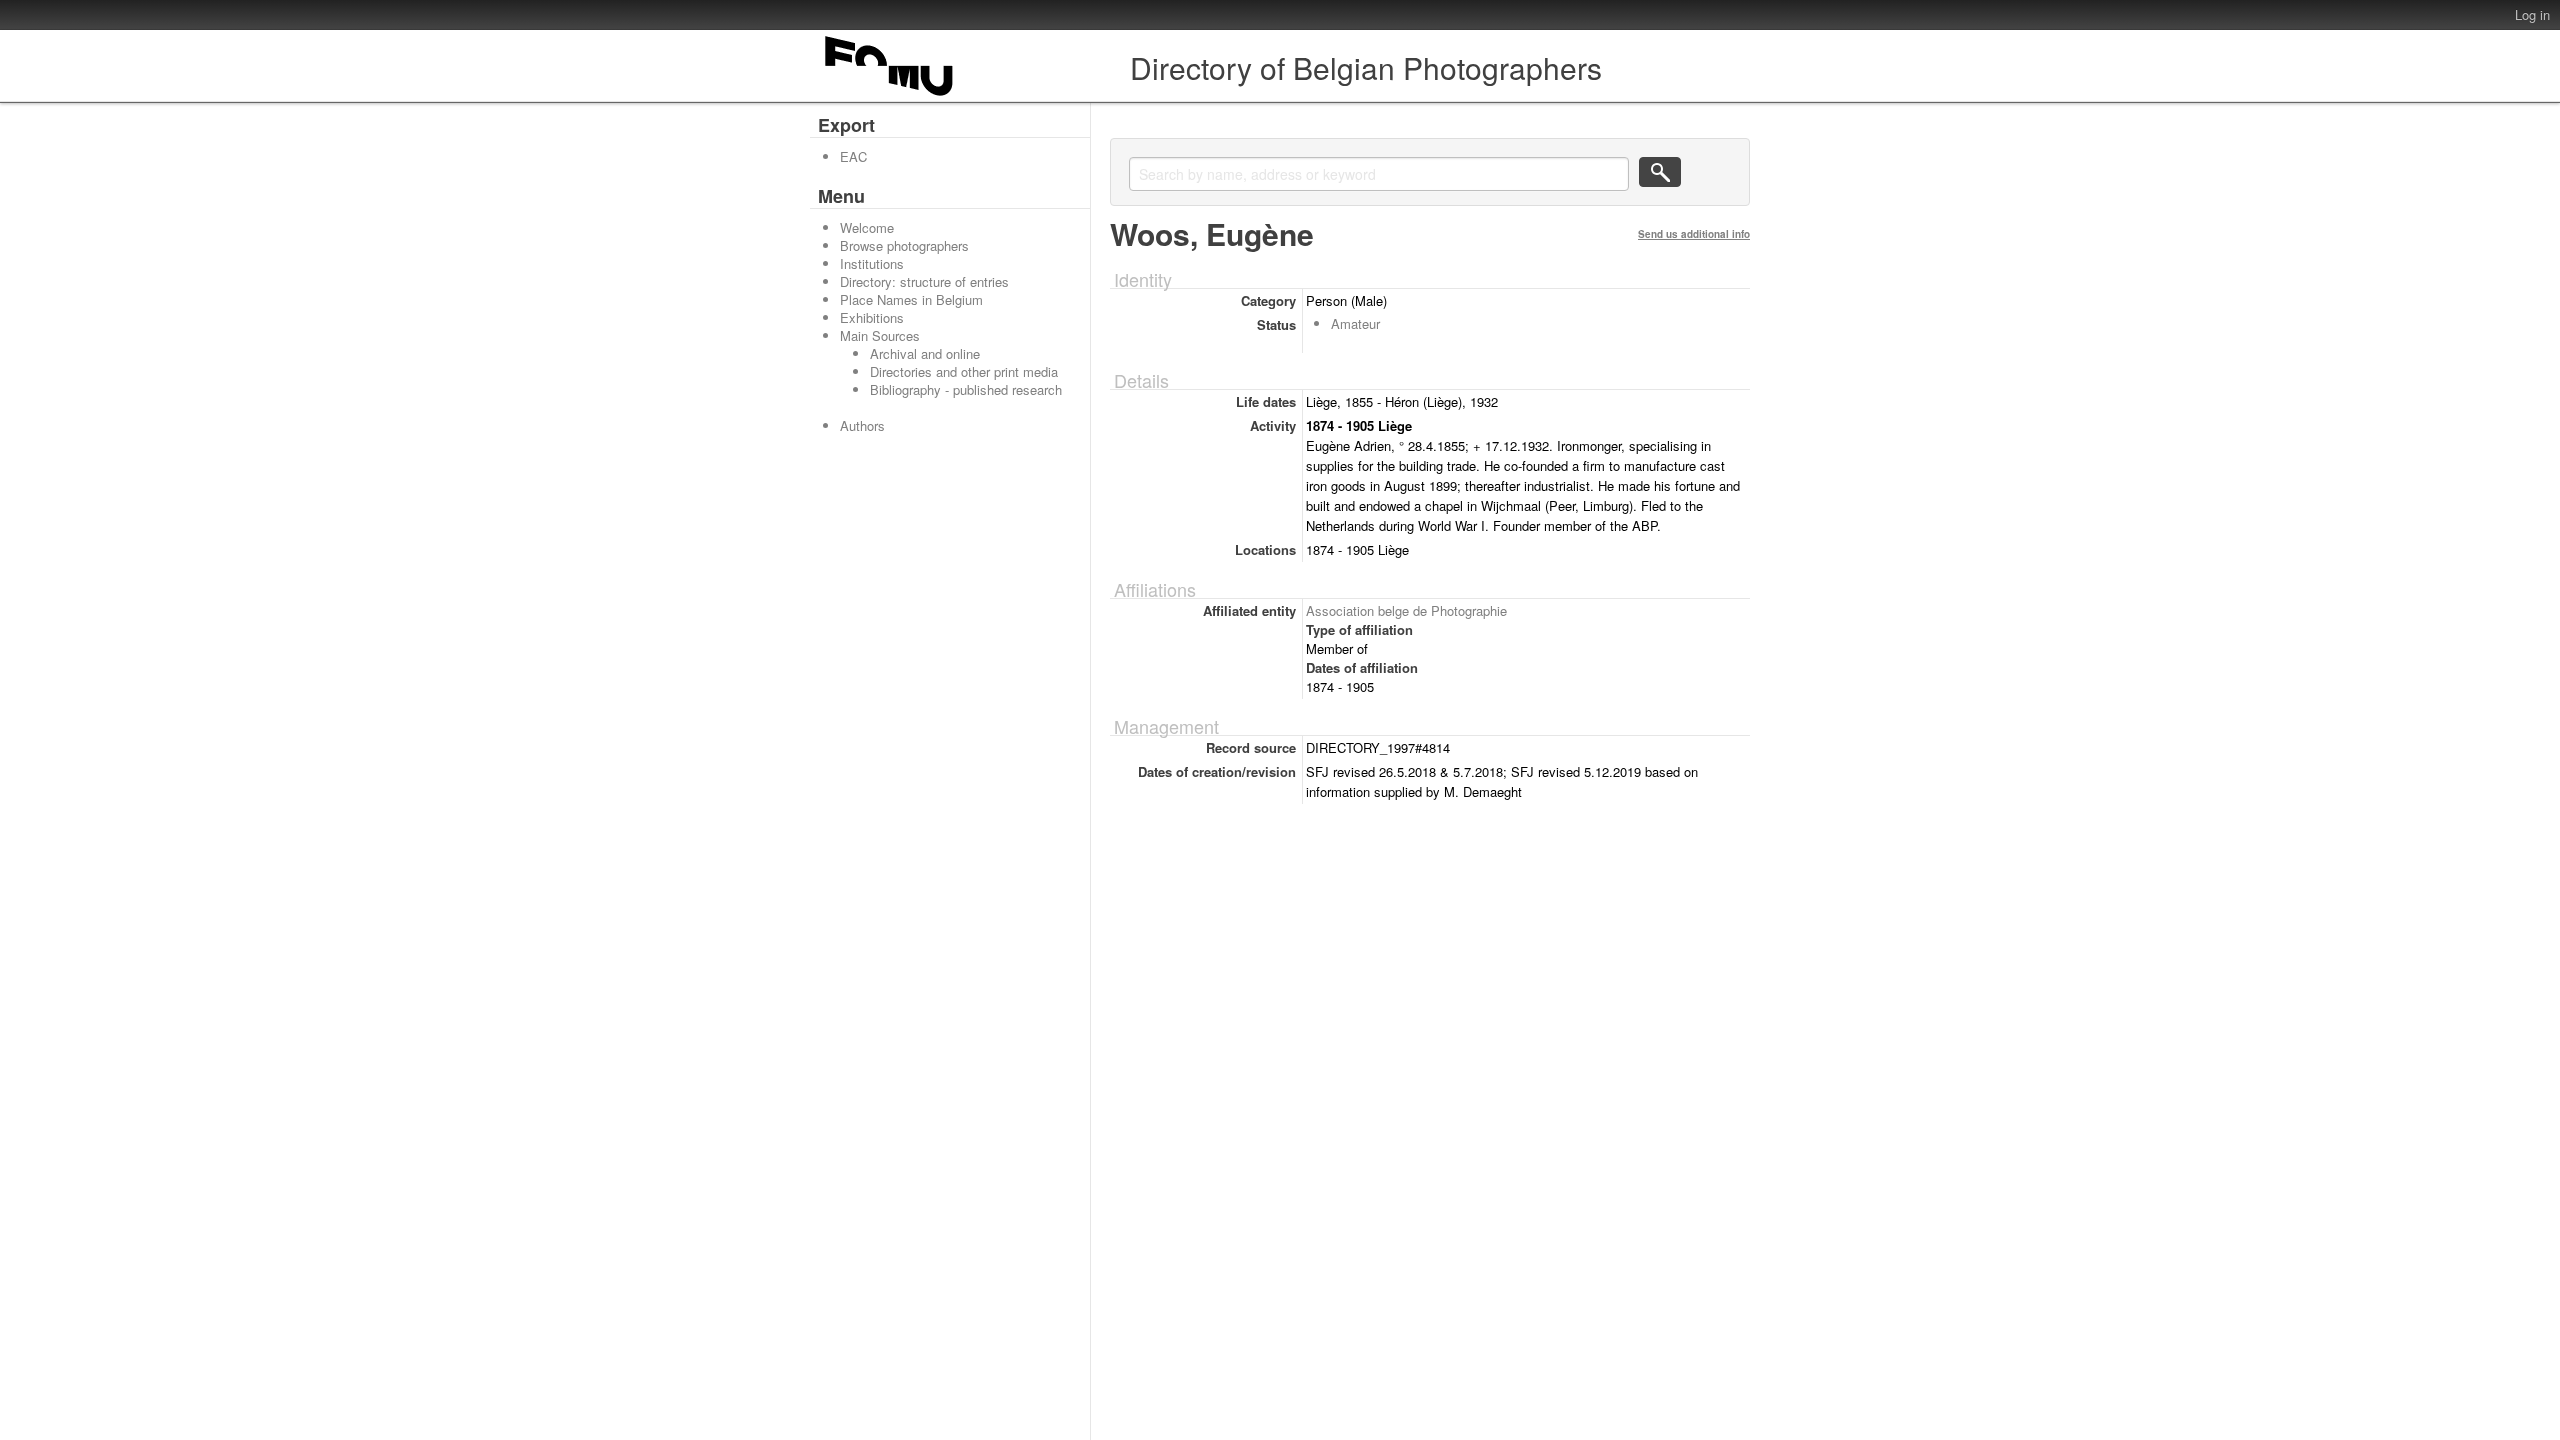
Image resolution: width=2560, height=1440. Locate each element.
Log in (2532, 14)
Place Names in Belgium (911, 299)
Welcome (867, 227)
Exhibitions (872, 317)
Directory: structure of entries (924, 281)
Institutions (872, 263)
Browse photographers (904, 245)
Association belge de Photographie (1406, 610)
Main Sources (880, 335)
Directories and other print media (964, 371)
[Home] (890, 95)
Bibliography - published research (966, 389)
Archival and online (925, 353)
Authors (862, 425)
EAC (853, 156)
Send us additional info (1694, 234)
